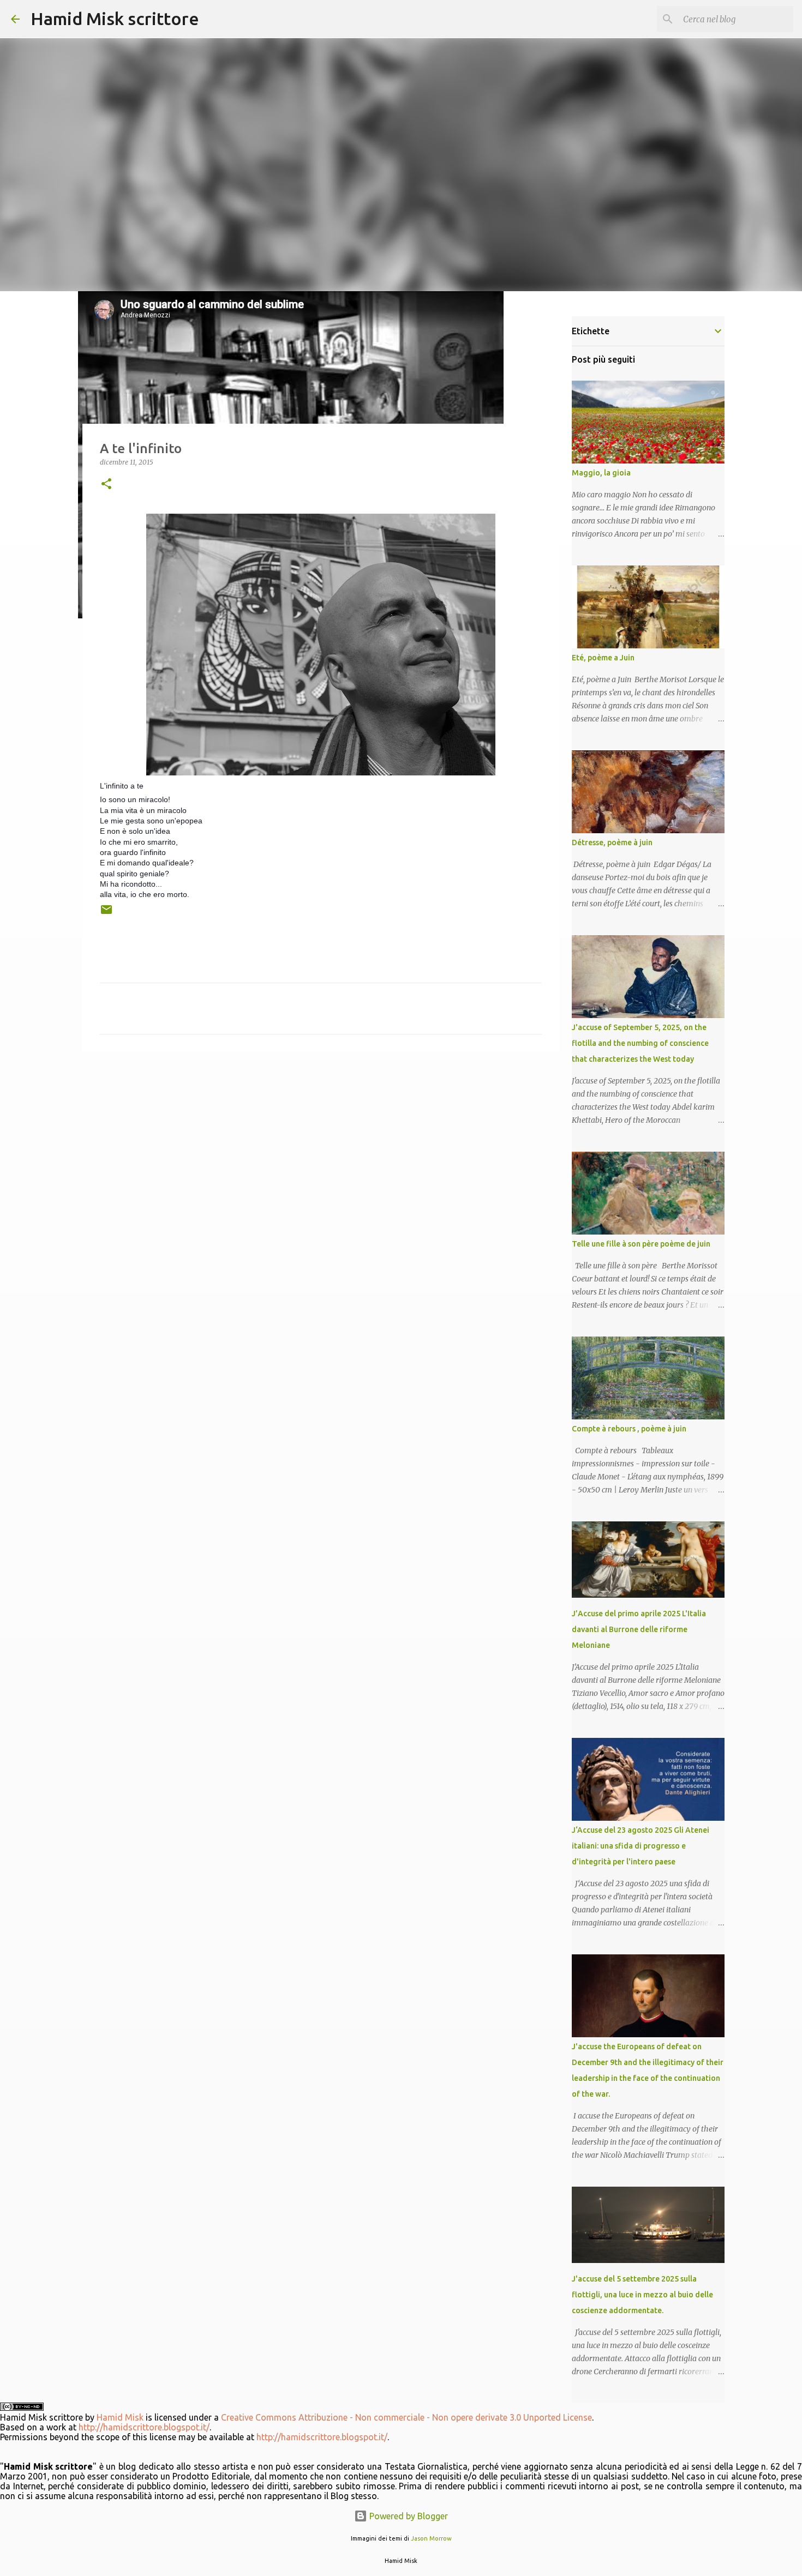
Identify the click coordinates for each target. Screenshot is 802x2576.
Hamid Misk (120, 2417)
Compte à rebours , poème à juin (629, 1429)
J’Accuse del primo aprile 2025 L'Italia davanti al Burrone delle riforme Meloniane (639, 1629)
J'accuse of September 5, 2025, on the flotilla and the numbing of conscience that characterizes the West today (640, 1043)
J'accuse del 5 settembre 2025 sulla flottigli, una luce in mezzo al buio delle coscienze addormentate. (642, 2295)
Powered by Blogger (408, 2516)
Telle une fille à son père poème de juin (641, 1244)
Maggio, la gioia (601, 473)
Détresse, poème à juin (612, 842)
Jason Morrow (431, 2538)
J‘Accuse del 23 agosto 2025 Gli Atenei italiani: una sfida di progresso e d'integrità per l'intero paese (641, 1846)
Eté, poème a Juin (603, 658)
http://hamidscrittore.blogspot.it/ (144, 2427)
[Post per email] (106, 914)
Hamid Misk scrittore (115, 19)
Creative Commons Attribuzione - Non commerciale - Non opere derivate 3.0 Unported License (406, 2417)
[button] (106, 484)
